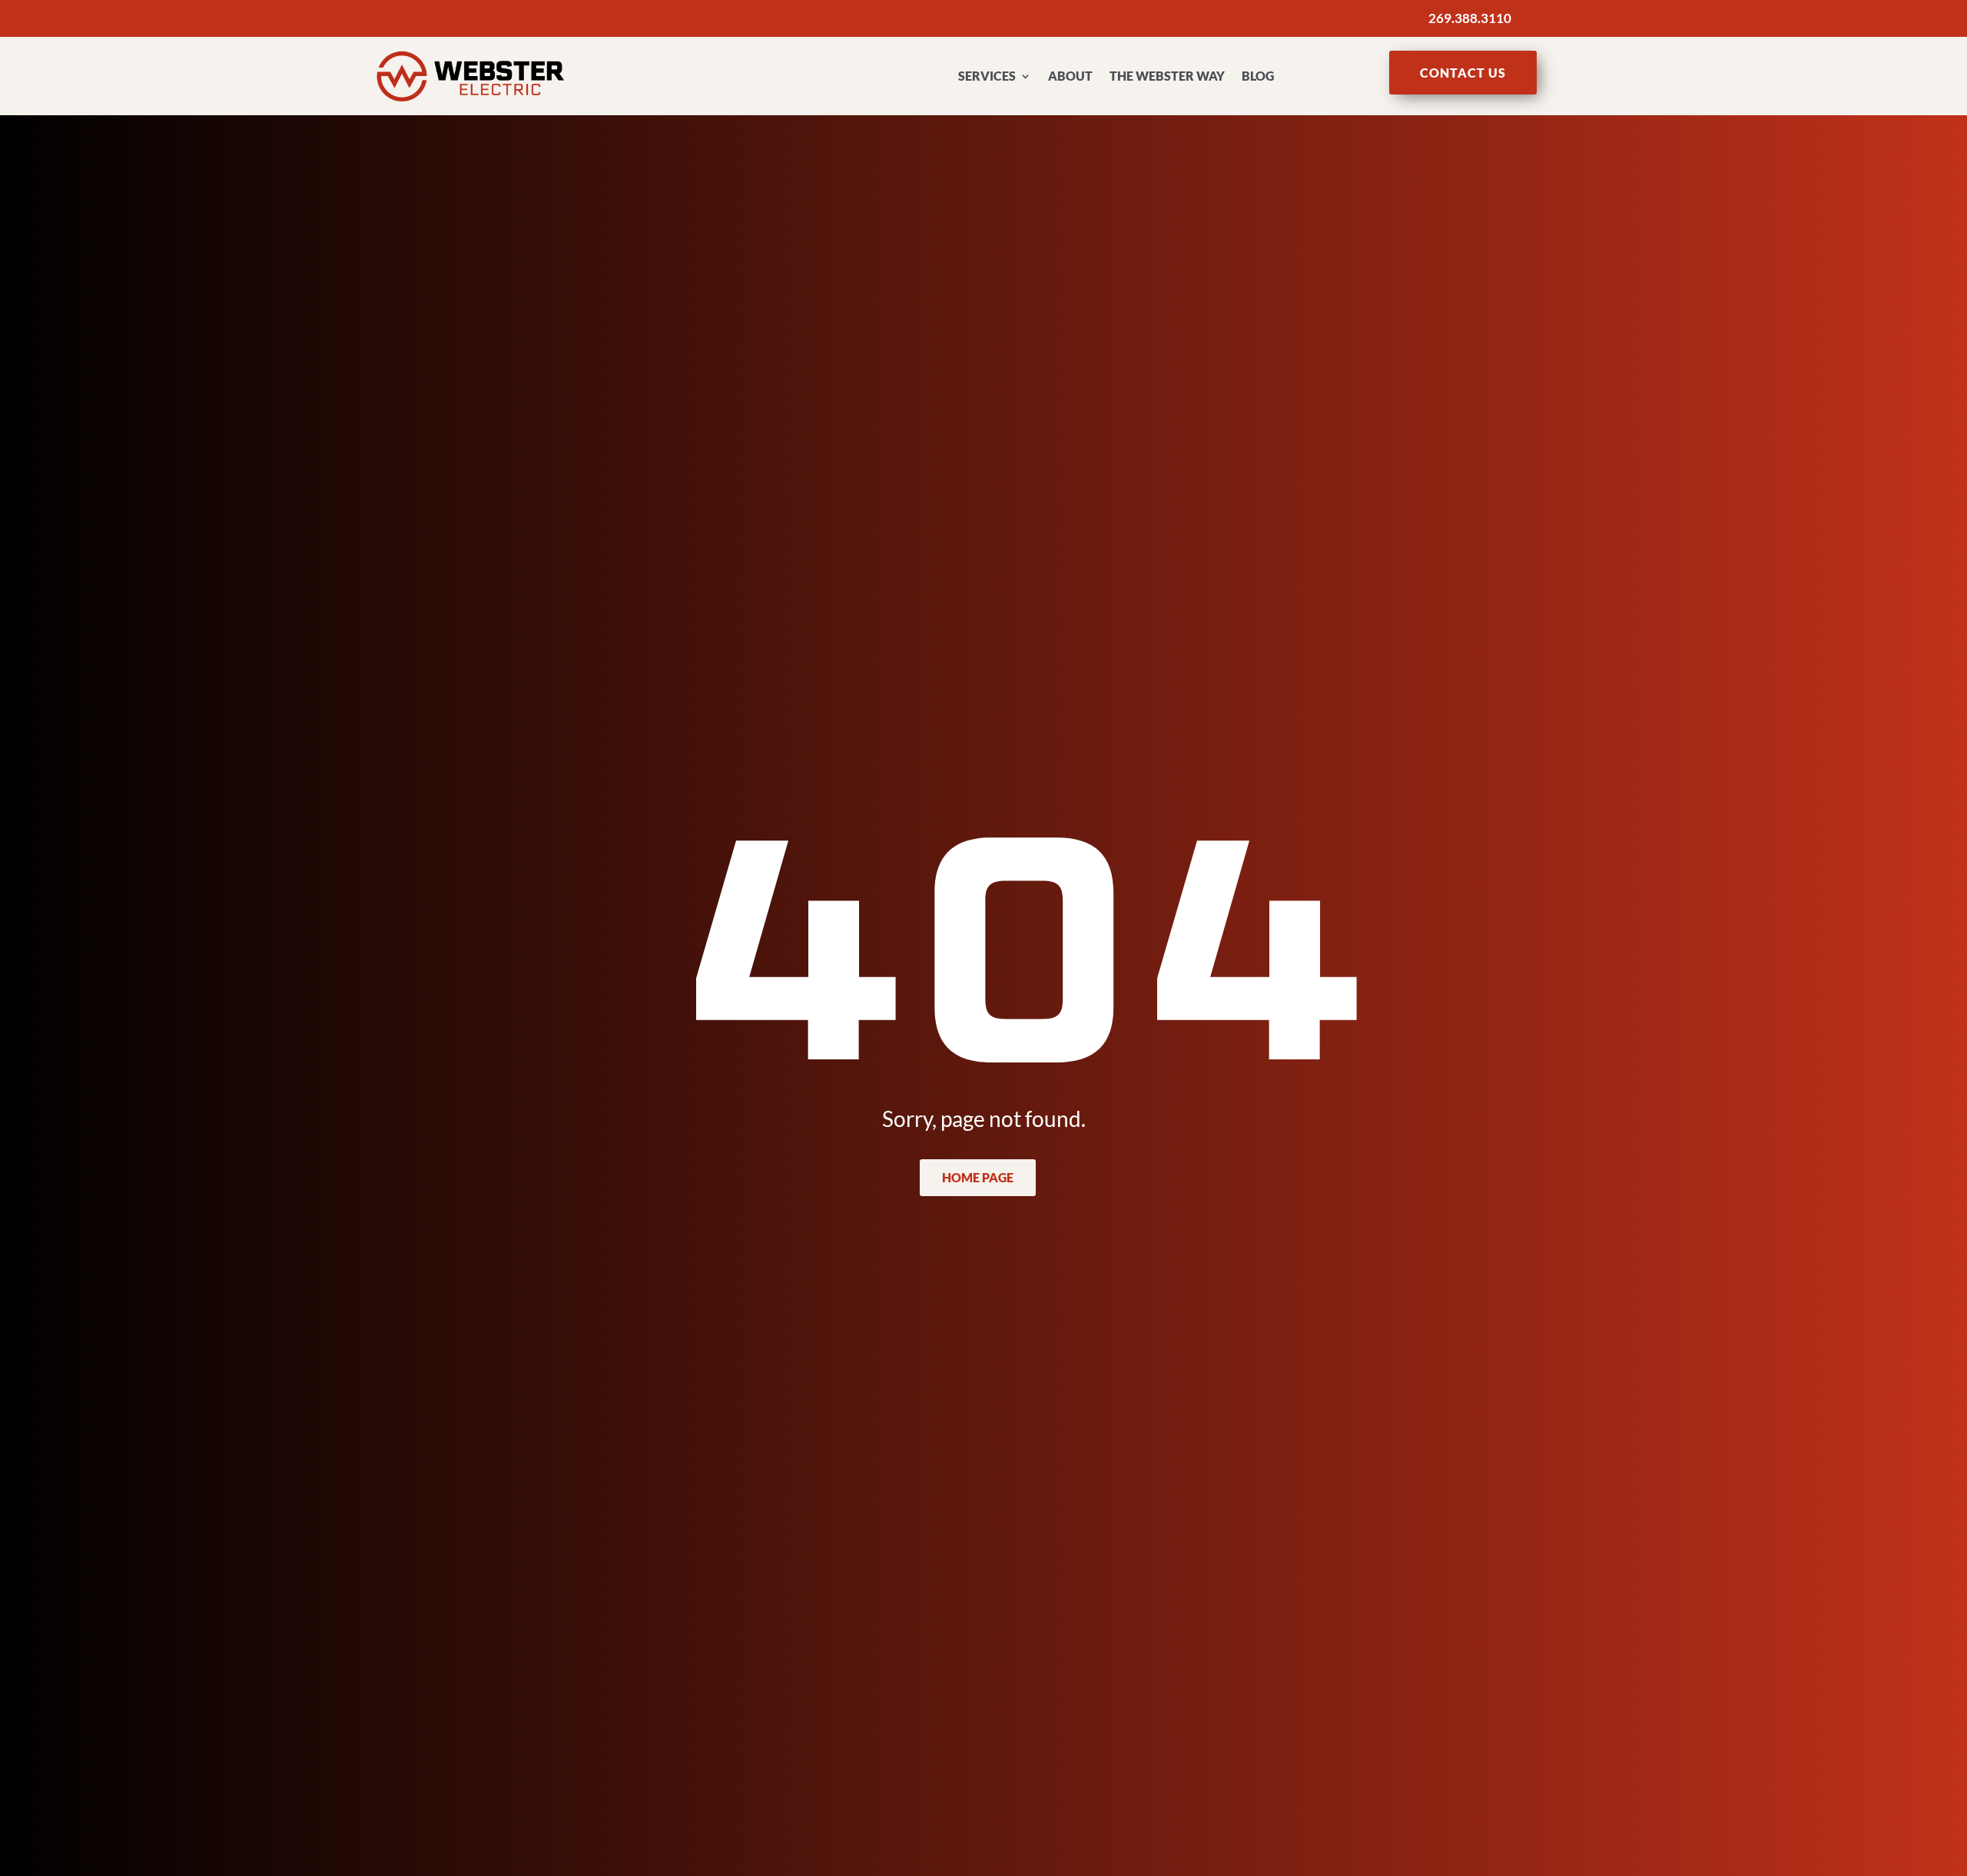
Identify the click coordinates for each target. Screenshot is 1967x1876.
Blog (1258, 76)
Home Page (978, 1177)
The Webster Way (1167, 76)
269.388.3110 (1470, 18)
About (1070, 76)
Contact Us (1463, 73)
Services (987, 76)
